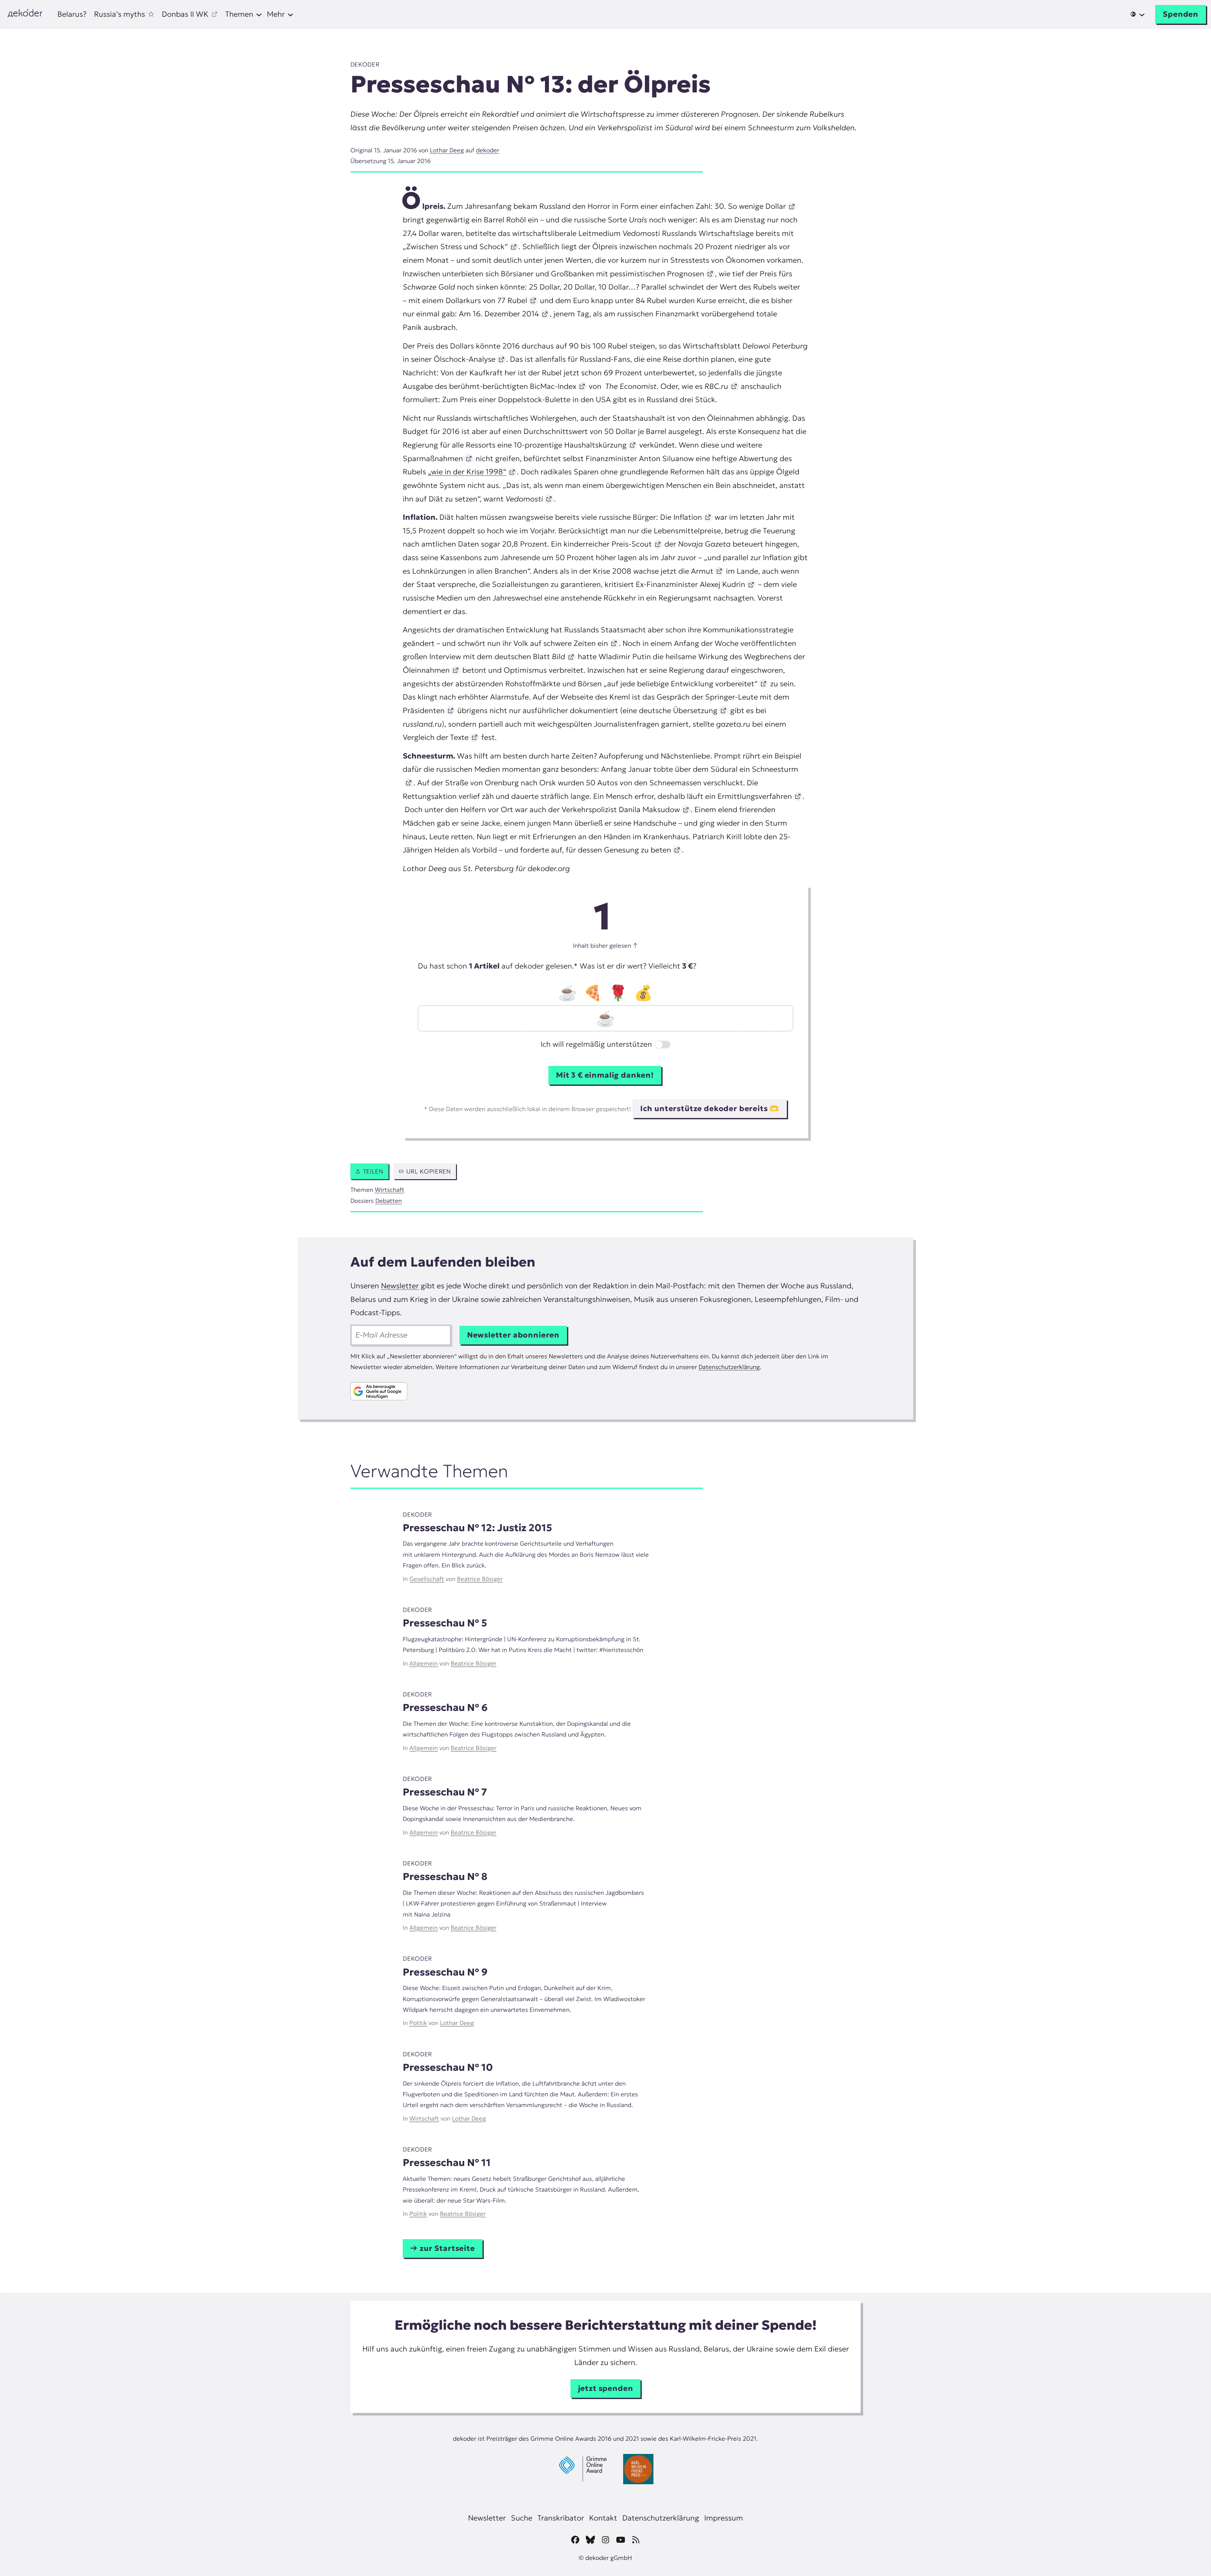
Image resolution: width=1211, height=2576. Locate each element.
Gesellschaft (427, 1579)
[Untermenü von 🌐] (1138, 14)
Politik (418, 2023)
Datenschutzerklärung (729, 1367)
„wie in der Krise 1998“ (467, 472)
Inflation (687, 517)
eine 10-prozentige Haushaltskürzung (561, 445)
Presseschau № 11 (447, 2163)
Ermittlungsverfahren (754, 796)
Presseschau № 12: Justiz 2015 (477, 1528)
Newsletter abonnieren (513, 1335)
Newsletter (400, 1286)
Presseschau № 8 (445, 1876)
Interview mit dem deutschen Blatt (496, 657)
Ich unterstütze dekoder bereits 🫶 (710, 1109)
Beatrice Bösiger (480, 1579)
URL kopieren (429, 1171)
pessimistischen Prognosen (656, 274)
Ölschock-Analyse (464, 359)
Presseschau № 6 (445, 1707)
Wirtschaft (389, 1190)
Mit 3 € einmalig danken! (605, 1075)
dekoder (365, 64)
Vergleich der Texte (436, 737)
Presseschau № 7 (445, 1792)
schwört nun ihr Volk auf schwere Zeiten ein (532, 643)
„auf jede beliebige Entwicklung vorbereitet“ (680, 684)
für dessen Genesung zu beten (617, 850)
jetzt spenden (606, 2388)
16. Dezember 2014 (505, 314)
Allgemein (424, 1663)
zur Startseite (447, 2248)
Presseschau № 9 (445, 1972)
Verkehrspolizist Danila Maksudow (620, 810)
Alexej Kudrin (722, 584)
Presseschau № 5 (445, 1623)
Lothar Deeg (447, 150)
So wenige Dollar (756, 206)
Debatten (389, 1201)
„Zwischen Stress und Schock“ (455, 247)
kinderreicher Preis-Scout (607, 544)
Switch (659, 1045)
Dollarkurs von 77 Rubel (486, 301)
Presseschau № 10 (448, 2067)
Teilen (373, 1171)
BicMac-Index (552, 386)
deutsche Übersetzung (677, 711)
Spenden (1181, 14)
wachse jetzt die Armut (672, 571)
